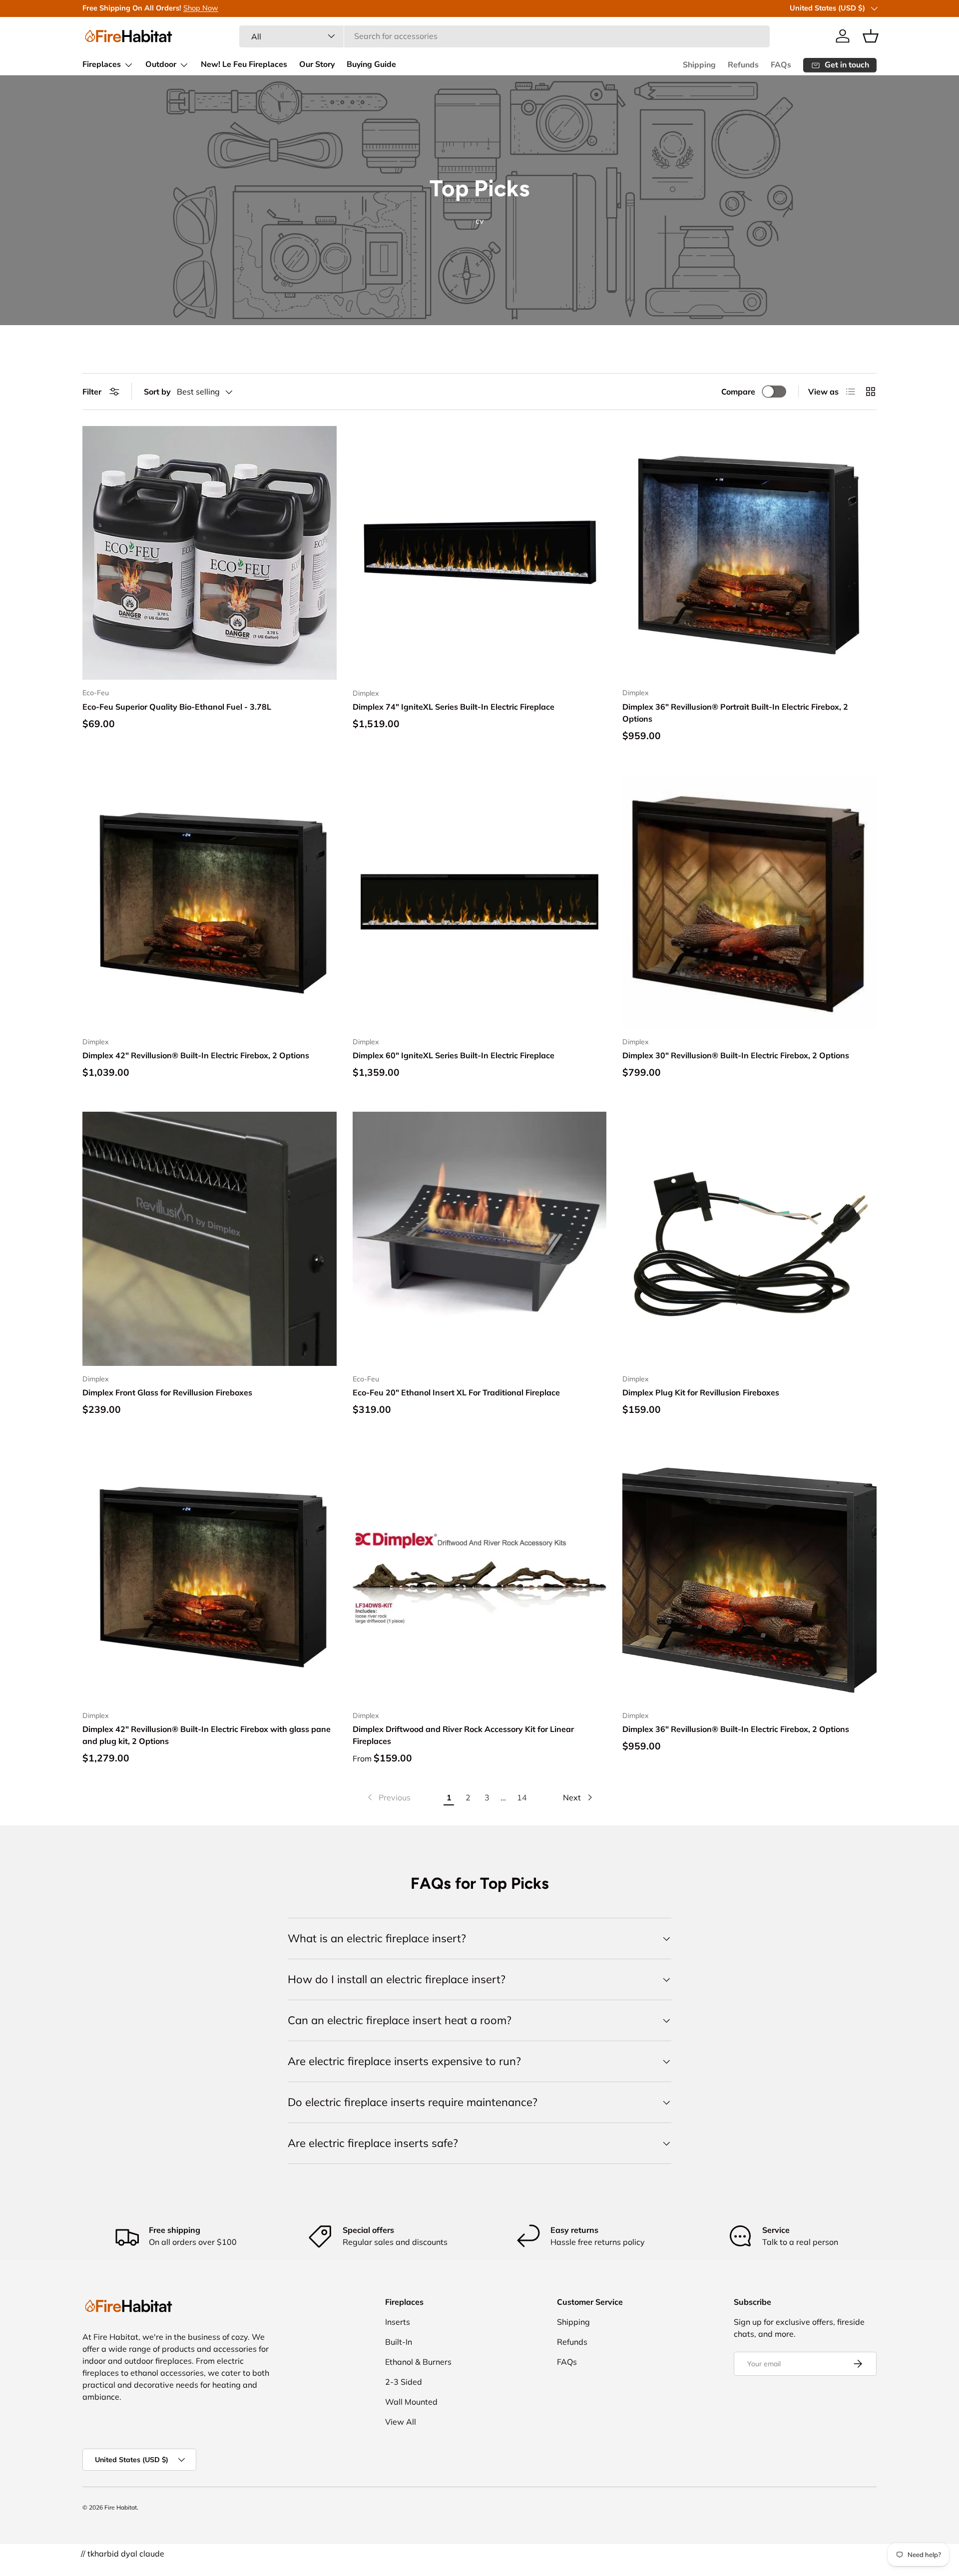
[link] (388, 1797)
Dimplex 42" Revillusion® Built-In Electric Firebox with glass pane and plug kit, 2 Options (207, 1735)
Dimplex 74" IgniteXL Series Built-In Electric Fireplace (454, 707)
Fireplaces (102, 64)
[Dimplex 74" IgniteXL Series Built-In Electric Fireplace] (480, 553)
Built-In (399, 2342)
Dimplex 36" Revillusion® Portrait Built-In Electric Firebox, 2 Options (735, 713)
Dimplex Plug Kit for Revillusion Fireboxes (701, 1392)
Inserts (398, 2322)
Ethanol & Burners (418, 2362)
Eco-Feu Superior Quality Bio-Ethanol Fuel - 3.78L (177, 707)
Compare (738, 392)
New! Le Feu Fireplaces (244, 64)
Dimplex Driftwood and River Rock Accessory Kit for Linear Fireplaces (463, 1735)
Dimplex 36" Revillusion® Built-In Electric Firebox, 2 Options (736, 1729)
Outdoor (161, 64)
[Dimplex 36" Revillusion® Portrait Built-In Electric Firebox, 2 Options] (749, 553)
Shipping (699, 65)
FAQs (781, 65)
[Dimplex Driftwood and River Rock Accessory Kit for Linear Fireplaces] (480, 1576)
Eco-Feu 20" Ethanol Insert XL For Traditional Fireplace (456, 1392)
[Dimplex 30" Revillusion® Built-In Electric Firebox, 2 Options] (749, 902)
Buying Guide (371, 64)
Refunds (743, 65)
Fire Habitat (121, 2507)
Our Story (317, 64)
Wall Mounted (411, 2402)
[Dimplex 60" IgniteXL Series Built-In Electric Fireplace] (480, 902)
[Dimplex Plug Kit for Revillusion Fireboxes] (749, 1239)
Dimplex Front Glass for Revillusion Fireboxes (167, 1392)
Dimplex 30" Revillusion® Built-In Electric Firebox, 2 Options (736, 1055)
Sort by (157, 392)
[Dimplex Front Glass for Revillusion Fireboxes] (210, 1239)
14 (522, 1797)
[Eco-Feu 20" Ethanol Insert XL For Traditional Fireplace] (480, 1239)
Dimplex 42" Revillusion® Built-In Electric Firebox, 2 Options (196, 1055)
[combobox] (504, 36)
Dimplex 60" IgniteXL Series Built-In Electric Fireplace (454, 1055)
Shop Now (201, 8)
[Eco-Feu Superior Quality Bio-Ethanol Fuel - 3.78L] (210, 553)
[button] (871, 36)
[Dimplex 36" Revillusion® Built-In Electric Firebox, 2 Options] (749, 1576)
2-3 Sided (404, 2382)
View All (401, 2422)
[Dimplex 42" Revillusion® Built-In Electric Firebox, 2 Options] (210, 902)
